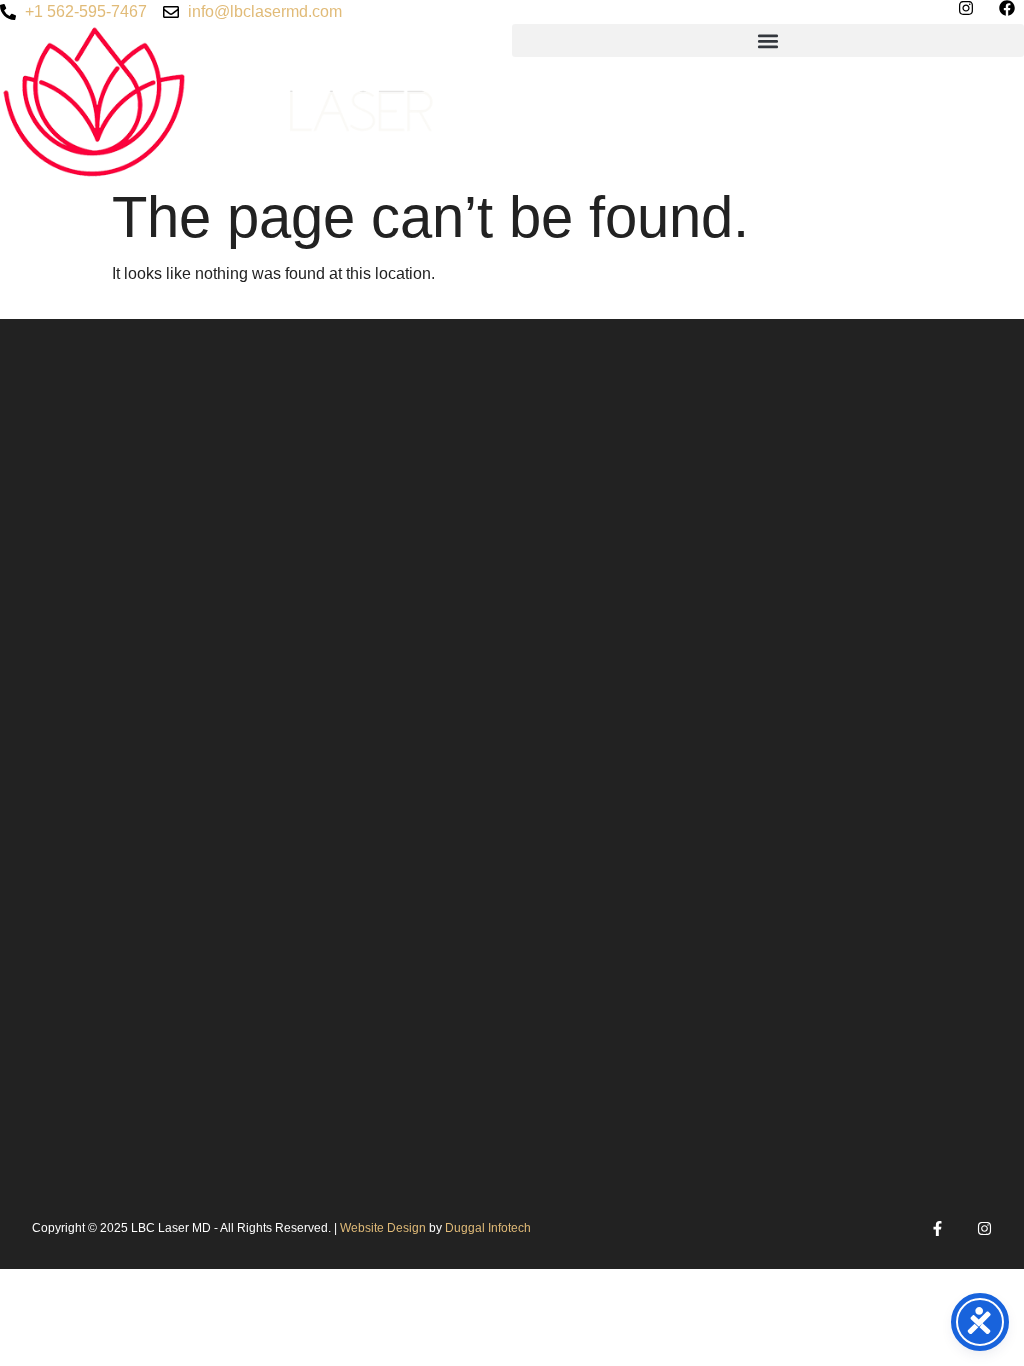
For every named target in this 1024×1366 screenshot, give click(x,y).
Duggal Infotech (488, 1228)
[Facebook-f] (937, 1228)
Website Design (384, 1228)
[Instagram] (984, 1228)
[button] (768, 40)
